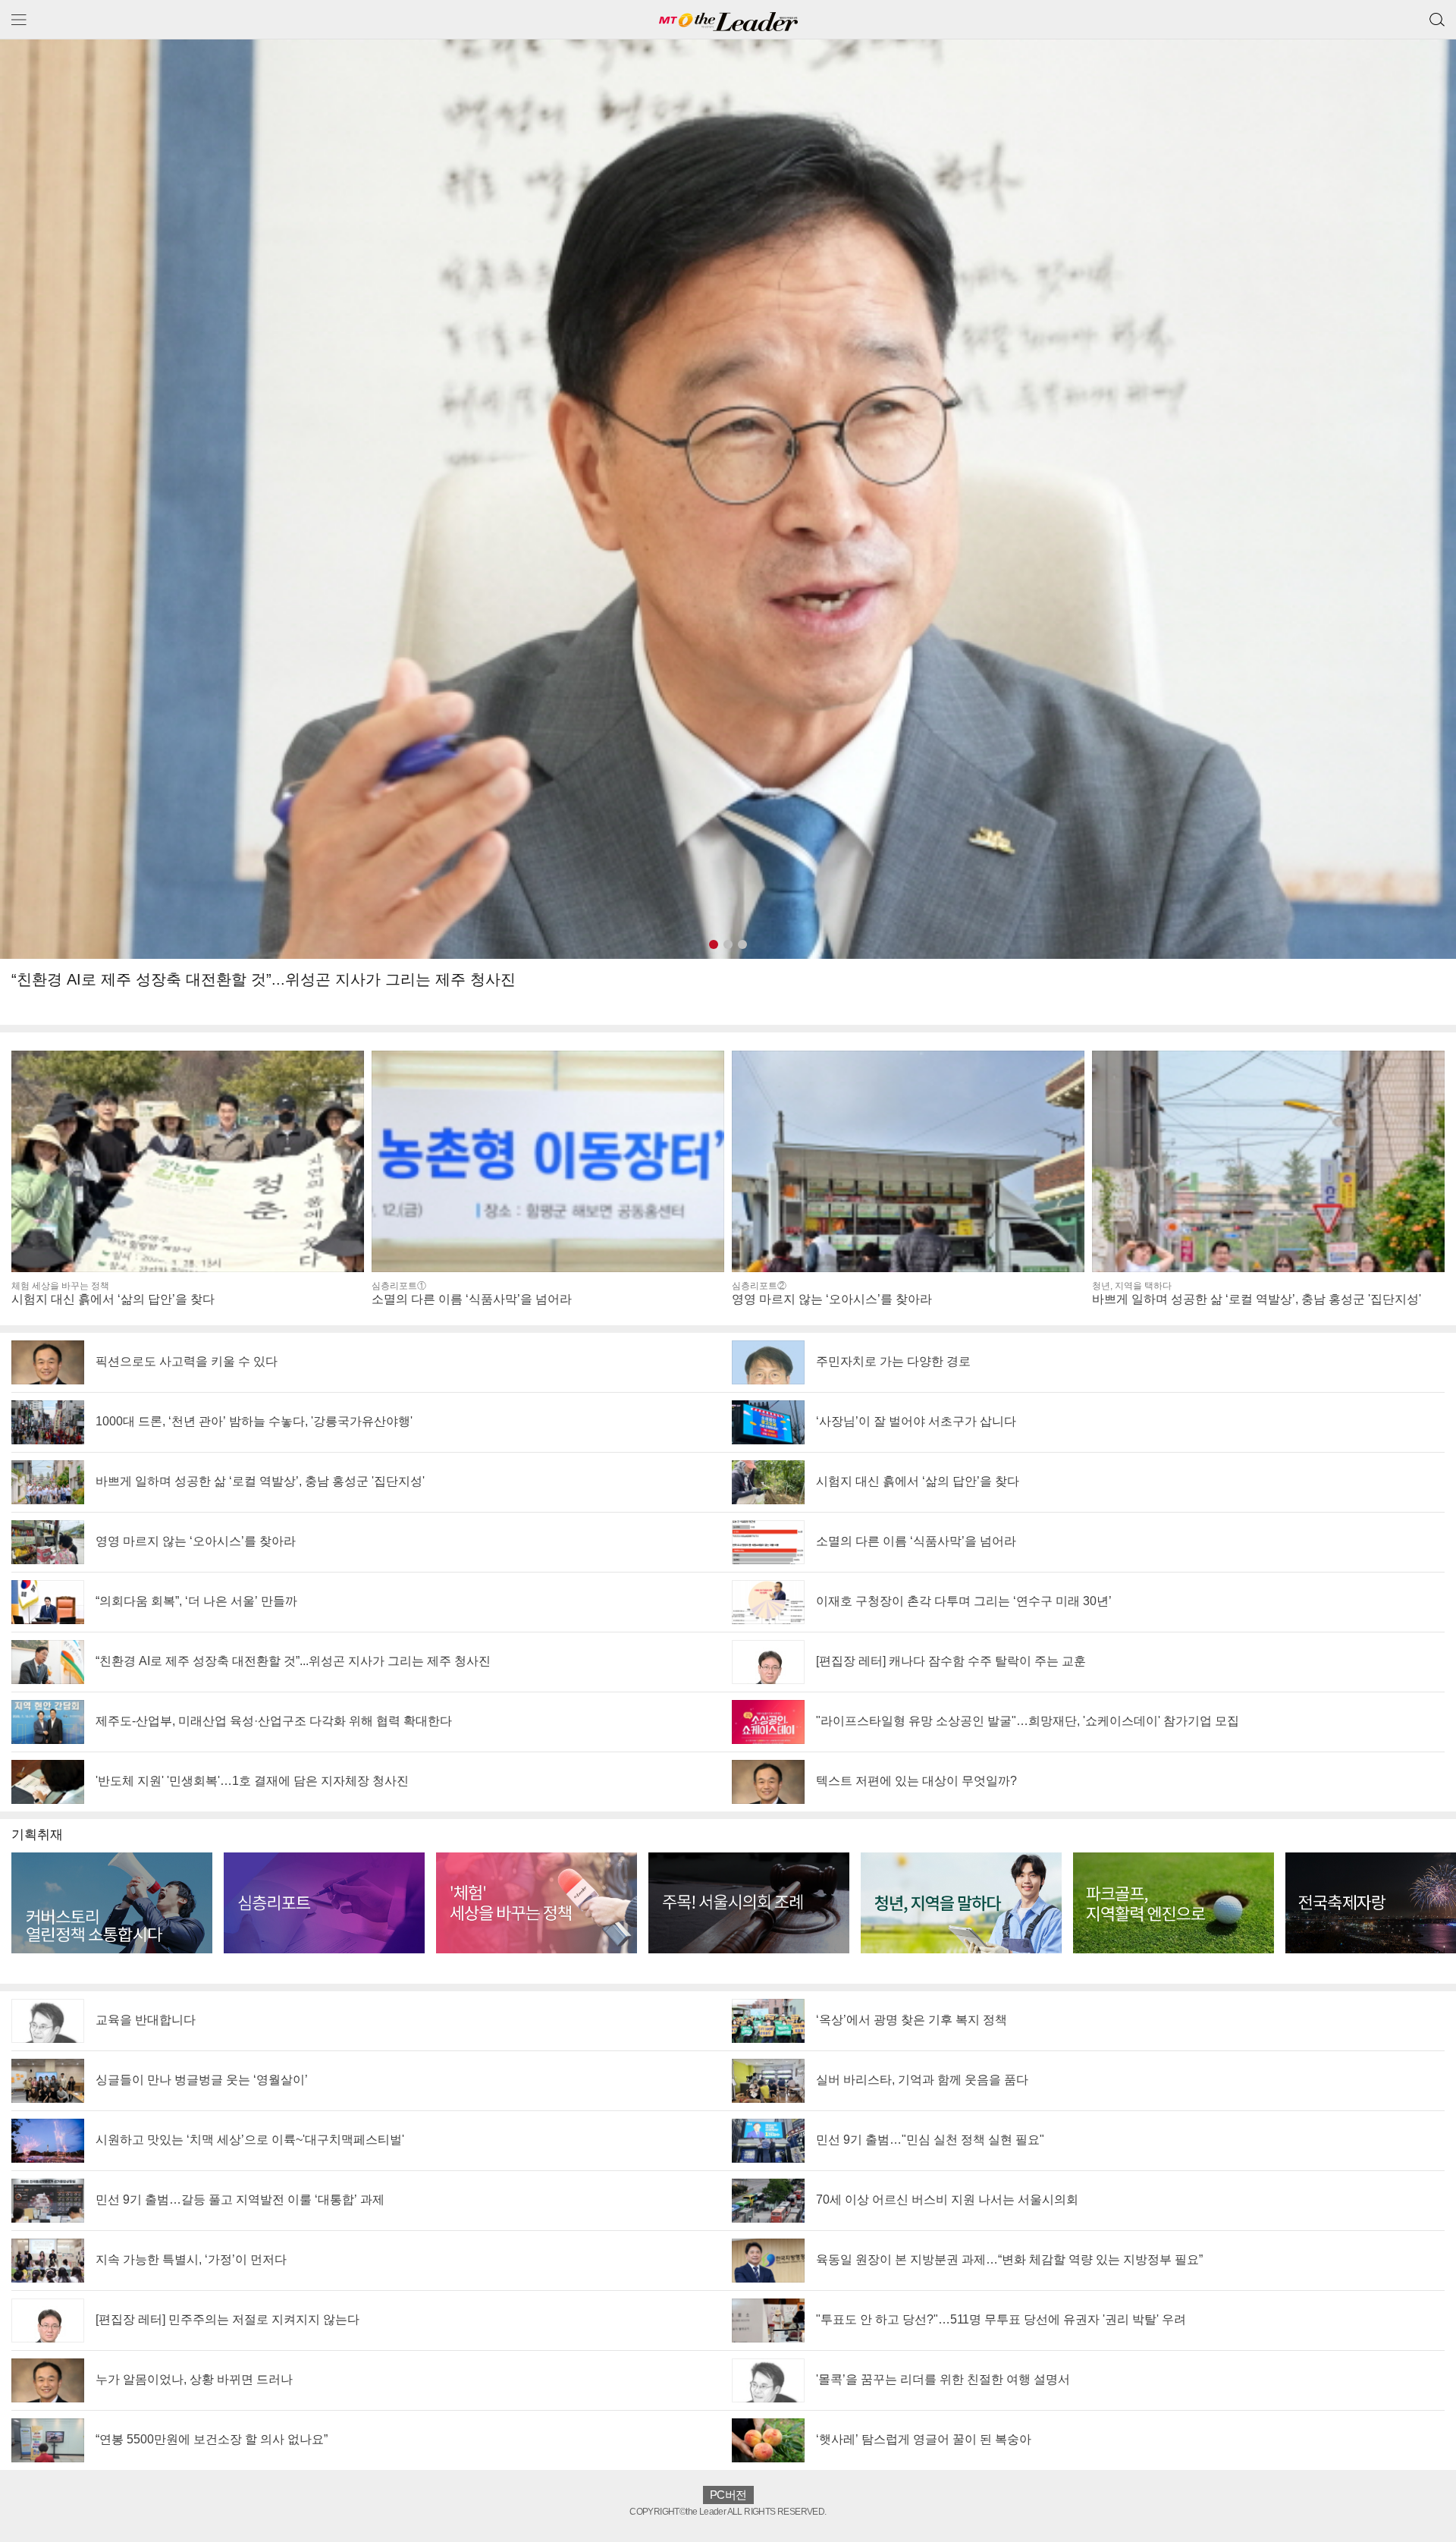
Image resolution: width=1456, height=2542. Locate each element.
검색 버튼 (1437, 14)
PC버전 (728, 2495)
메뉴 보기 (19, 19)
